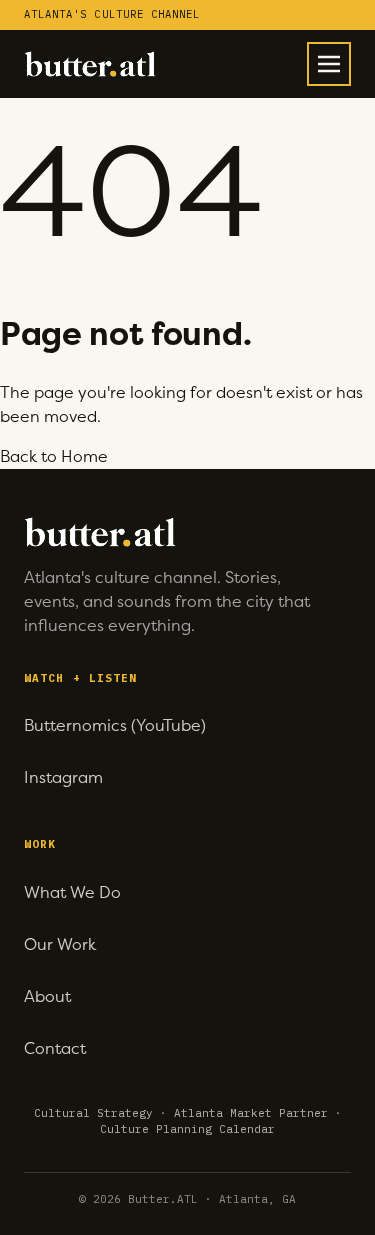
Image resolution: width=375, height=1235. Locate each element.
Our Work (60, 944)
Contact (55, 1048)
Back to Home (54, 456)
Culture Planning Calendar (187, 1129)
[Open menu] (329, 64)
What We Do (72, 892)
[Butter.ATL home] (90, 64)
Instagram (63, 777)
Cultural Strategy (93, 1113)
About (47, 996)
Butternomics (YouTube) (115, 725)
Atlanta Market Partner (251, 1113)
